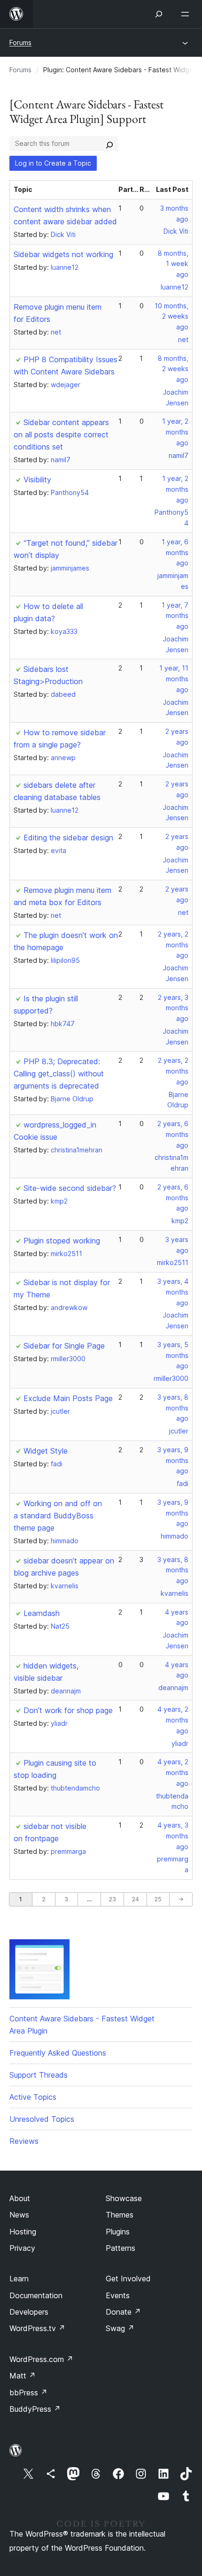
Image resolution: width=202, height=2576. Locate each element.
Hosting (23, 2232)
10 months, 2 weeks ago (171, 316)
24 (135, 1899)
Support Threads (39, 2075)
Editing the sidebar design (68, 838)
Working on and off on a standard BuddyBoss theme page (58, 1516)
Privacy (22, 2248)
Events (118, 2295)
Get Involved (128, 2279)
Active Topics (33, 2097)
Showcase (124, 2198)
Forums (20, 42)
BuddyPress (35, 2409)
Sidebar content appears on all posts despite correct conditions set (61, 434)
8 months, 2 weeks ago (173, 369)
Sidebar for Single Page (64, 1346)
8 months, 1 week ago (173, 264)
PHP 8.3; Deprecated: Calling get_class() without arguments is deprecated (59, 1074)
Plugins (118, 2232)
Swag (120, 2328)
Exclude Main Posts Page (68, 1398)
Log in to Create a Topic (53, 163)
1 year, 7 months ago (175, 616)
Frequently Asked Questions (58, 2053)
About (20, 2198)
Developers (29, 2312)
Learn (19, 2279)
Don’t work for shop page (68, 1710)
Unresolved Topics (42, 2119)
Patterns (120, 2248)
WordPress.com (41, 2359)
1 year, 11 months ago (174, 679)
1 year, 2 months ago (175, 432)
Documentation (36, 2295)
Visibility (37, 480)
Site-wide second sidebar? (70, 1188)
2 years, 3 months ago (173, 1008)
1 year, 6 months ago (175, 553)
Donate (123, 2312)
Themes (120, 2215)
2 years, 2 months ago (173, 945)
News (19, 2215)
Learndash (42, 1613)
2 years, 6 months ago (173, 1134)
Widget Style (46, 1451)
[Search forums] (109, 144)
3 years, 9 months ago (173, 1460)
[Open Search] (159, 14)
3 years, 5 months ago (173, 1355)
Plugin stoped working (62, 1241)
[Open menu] (187, 14)
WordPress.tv (37, 2328)
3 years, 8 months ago (173, 1408)
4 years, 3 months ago (173, 1836)
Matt (23, 2376)
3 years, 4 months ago (173, 1292)
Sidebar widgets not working (63, 254)
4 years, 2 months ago (173, 1720)
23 (112, 1899)
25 (158, 1899)
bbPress (28, 2393)
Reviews (24, 2141)
